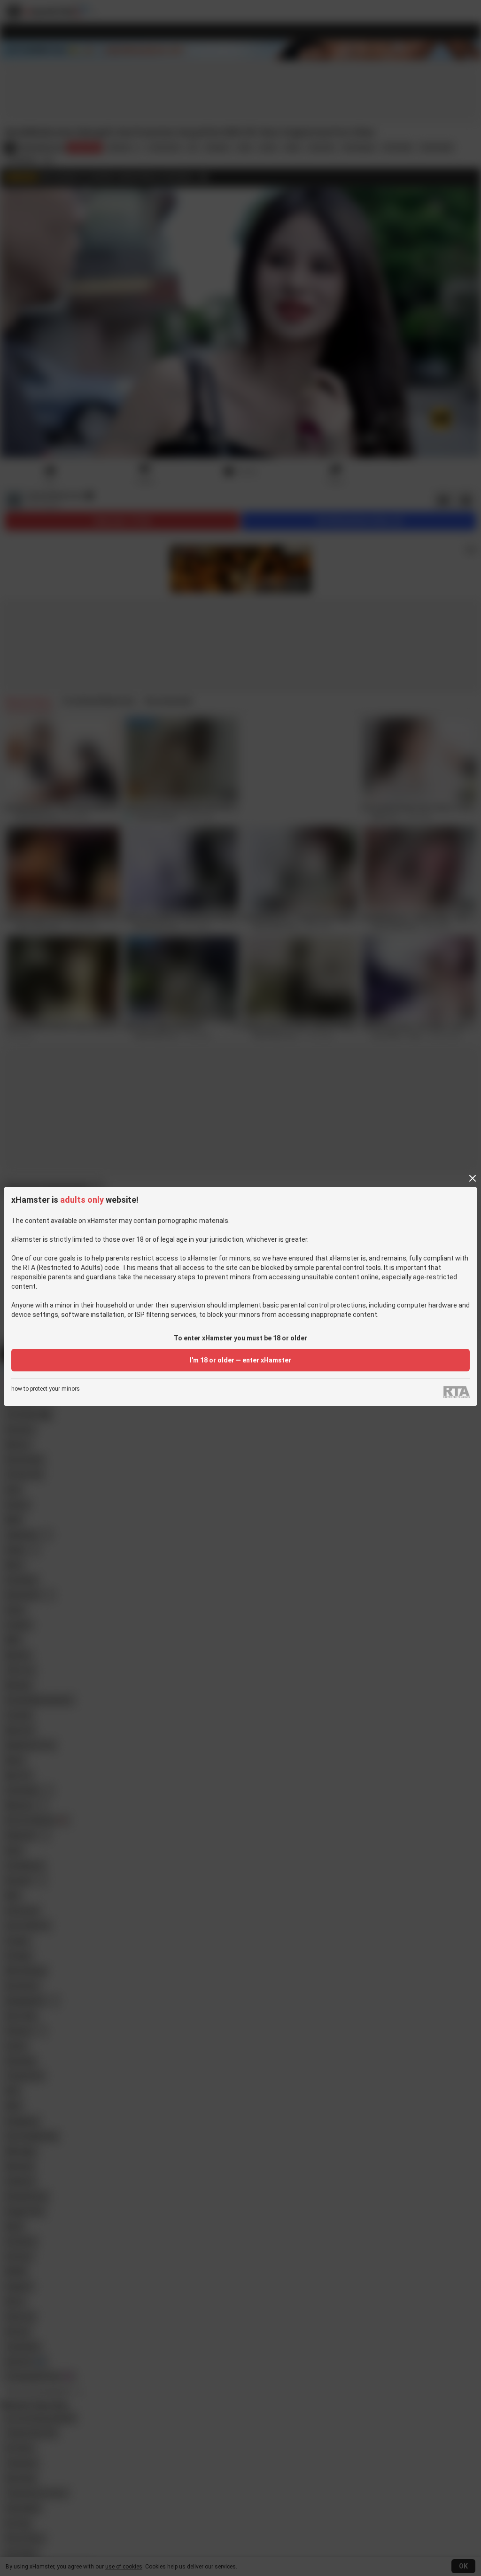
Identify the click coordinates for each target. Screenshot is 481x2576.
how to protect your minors (46, 1389)
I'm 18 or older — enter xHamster (240, 1360)
